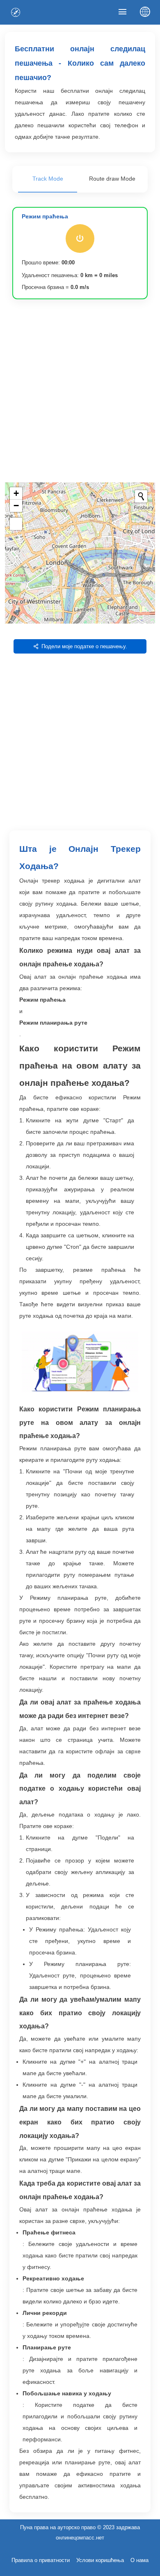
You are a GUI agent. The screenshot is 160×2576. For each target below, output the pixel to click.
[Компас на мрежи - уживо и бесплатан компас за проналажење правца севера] (16, 12)
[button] (16, 493)
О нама (139, 2560)
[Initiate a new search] (141, 496)
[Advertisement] (80, 394)
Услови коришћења (100, 2560)
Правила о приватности (41, 2560)
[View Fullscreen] (16, 524)
